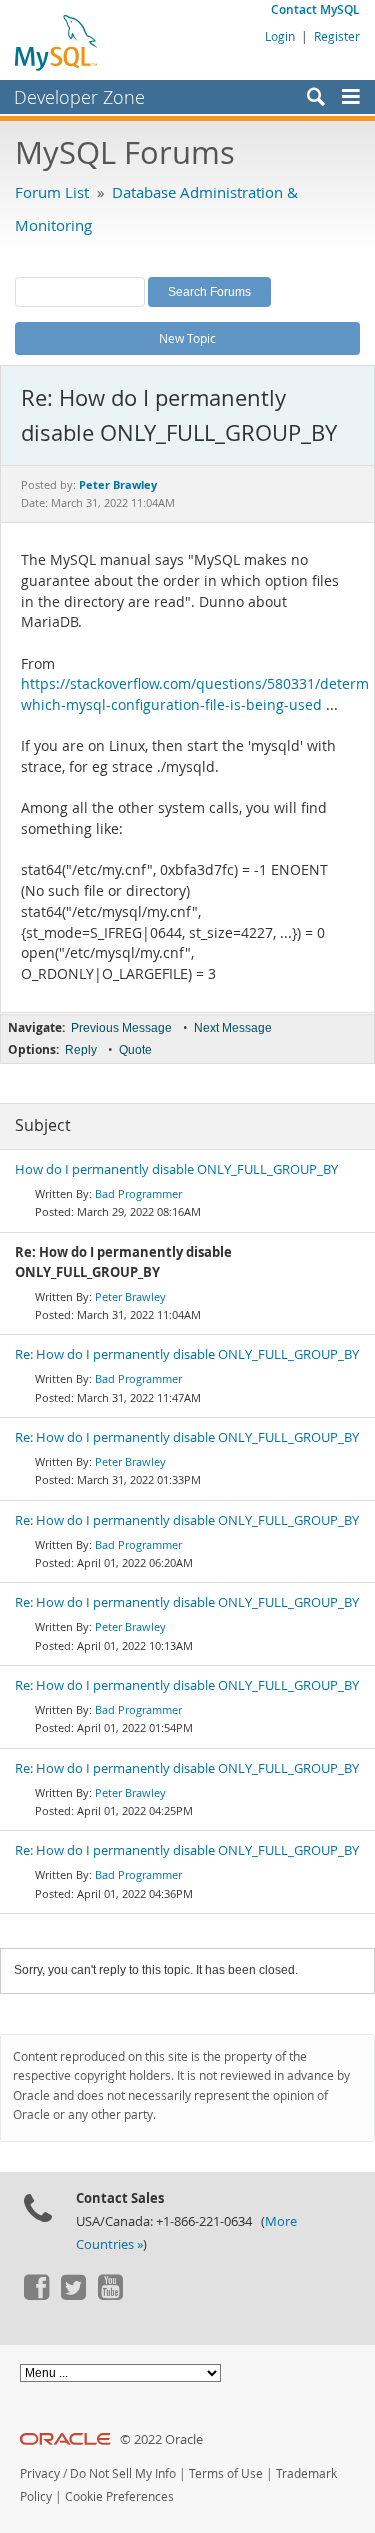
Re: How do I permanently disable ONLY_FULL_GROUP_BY (187, 1354)
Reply (81, 1050)
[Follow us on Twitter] (73, 2295)
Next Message (233, 1028)
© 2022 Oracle (161, 2439)
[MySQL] (57, 42)
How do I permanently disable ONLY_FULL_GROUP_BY (176, 1169)
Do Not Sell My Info (123, 2473)
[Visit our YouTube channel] (110, 2295)
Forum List (52, 192)
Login (280, 36)
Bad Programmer (138, 1193)
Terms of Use (226, 2473)
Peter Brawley (130, 1296)
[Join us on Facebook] (36, 2295)
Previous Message (121, 1028)
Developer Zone (79, 97)
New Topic (187, 338)
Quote (135, 1050)
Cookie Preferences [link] (119, 2496)
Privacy (40, 2473)
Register (337, 36)
